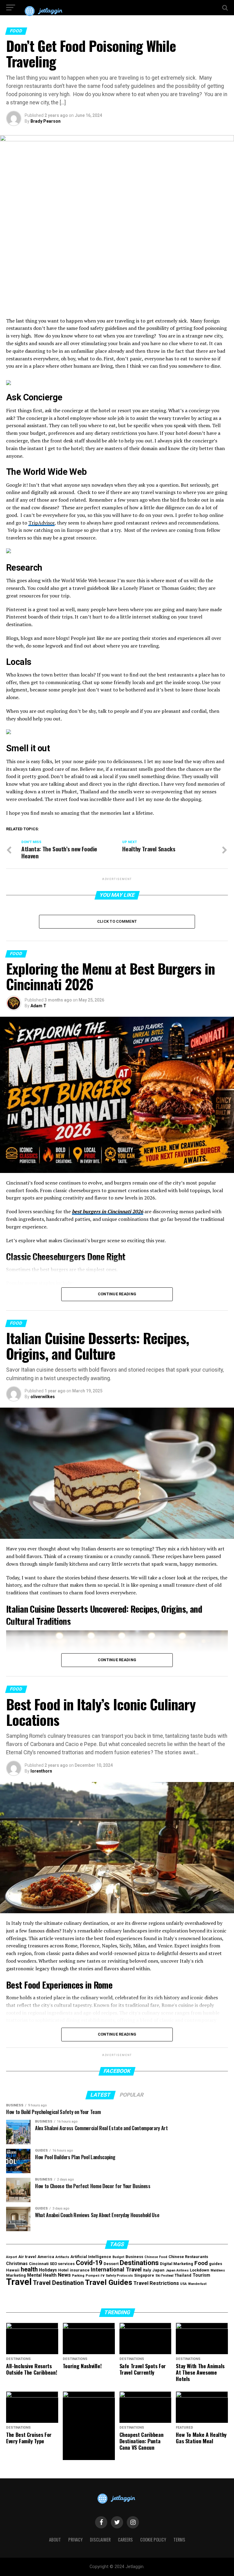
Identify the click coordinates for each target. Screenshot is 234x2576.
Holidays (48, 2270)
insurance (80, 2270)
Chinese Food (156, 2257)
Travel (19, 2282)
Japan (158, 2270)
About (55, 2540)
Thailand (183, 2275)
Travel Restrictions (156, 2283)
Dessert (111, 2264)
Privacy (75, 2540)
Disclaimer (100, 2540)
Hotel (63, 2270)
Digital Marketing (177, 2264)
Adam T (38, 1006)
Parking (78, 2276)
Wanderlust (197, 2284)
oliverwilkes (43, 1397)
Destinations (139, 2263)
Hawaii (13, 2270)
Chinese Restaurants (188, 2257)
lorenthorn (41, 1771)
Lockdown (200, 2270)
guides (216, 2264)
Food (201, 2263)
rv (103, 2275)
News (64, 2275)
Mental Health (42, 2275)
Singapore (144, 2275)
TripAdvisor (41, 523)
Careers (125, 2540)
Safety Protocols (119, 2276)
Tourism (201, 2275)
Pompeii (92, 2276)
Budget (118, 2257)
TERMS (179, 2540)
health (29, 2269)
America (46, 2257)
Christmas (17, 2264)
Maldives (218, 2270)
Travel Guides (109, 2282)
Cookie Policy (153, 2540)
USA (183, 2284)
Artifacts (62, 2257)
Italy (147, 2270)
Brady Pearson (46, 121)
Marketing (16, 2275)
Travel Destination (58, 2283)
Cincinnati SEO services (52, 2264)
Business (134, 2257)
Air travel (27, 2257)
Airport (12, 2257)
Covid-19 (89, 2263)
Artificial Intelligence (91, 2257)
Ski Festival (164, 2276)
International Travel (116, 2269)
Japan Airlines (177, 2270)
